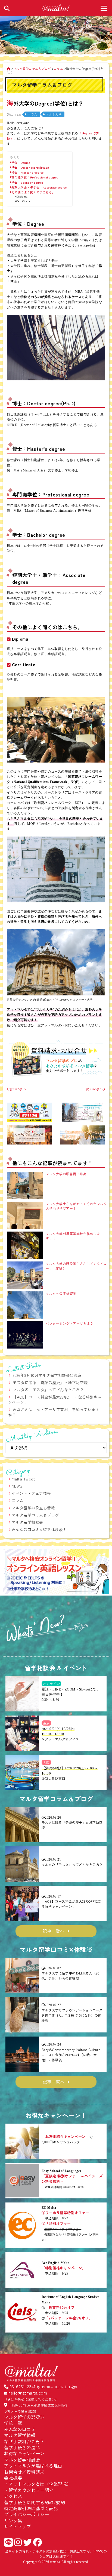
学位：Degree (21, 163)
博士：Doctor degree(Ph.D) (30, 167)
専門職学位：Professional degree (35, 177)
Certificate (23, 201)
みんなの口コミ (20, 2429)
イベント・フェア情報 (31, 1493)
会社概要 (13, 2478)
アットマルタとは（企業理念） (40, 2484)
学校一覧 (13, 2423)
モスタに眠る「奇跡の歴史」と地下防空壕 (50, 1383)
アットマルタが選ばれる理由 (33, 2466)
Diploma (22, 197)
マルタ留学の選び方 (24, 2417)
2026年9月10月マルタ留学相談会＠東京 (47, 1375)
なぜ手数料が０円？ (24, 2441)
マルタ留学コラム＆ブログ (35, 1515)
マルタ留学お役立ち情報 (33, 1508)
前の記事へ (18, 1089)
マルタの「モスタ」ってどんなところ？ (48, 1390)
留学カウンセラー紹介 (31, 2490)
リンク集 (13, 2521)
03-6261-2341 (23, 2386)
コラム (32, 114)
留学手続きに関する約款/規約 (35, 2502)
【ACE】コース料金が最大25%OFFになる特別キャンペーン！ (55, 1400)
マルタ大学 (54, 114)
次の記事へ (94, 1089)
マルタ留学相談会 (27, 1522)
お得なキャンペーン (24, 2453)
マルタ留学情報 (20, 2435)
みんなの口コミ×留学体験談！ (39, 1529)
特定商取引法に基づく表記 (31, 2508)
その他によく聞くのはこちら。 (33, 192)
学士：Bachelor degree (27, 182)
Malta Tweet (24, 1479)
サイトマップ (18, 2526)
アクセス (13, 2496)
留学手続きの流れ (22, 2447)
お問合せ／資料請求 (24, 2472)
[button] (9, 1572)
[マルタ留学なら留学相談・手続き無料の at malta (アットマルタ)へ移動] (9, 69)
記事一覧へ (54, 1931)
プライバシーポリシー (27, 2514)
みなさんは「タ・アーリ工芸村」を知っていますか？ (54, 1412)
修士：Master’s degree (28, 172)
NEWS (17, 1486)
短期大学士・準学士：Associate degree (39, 187)
